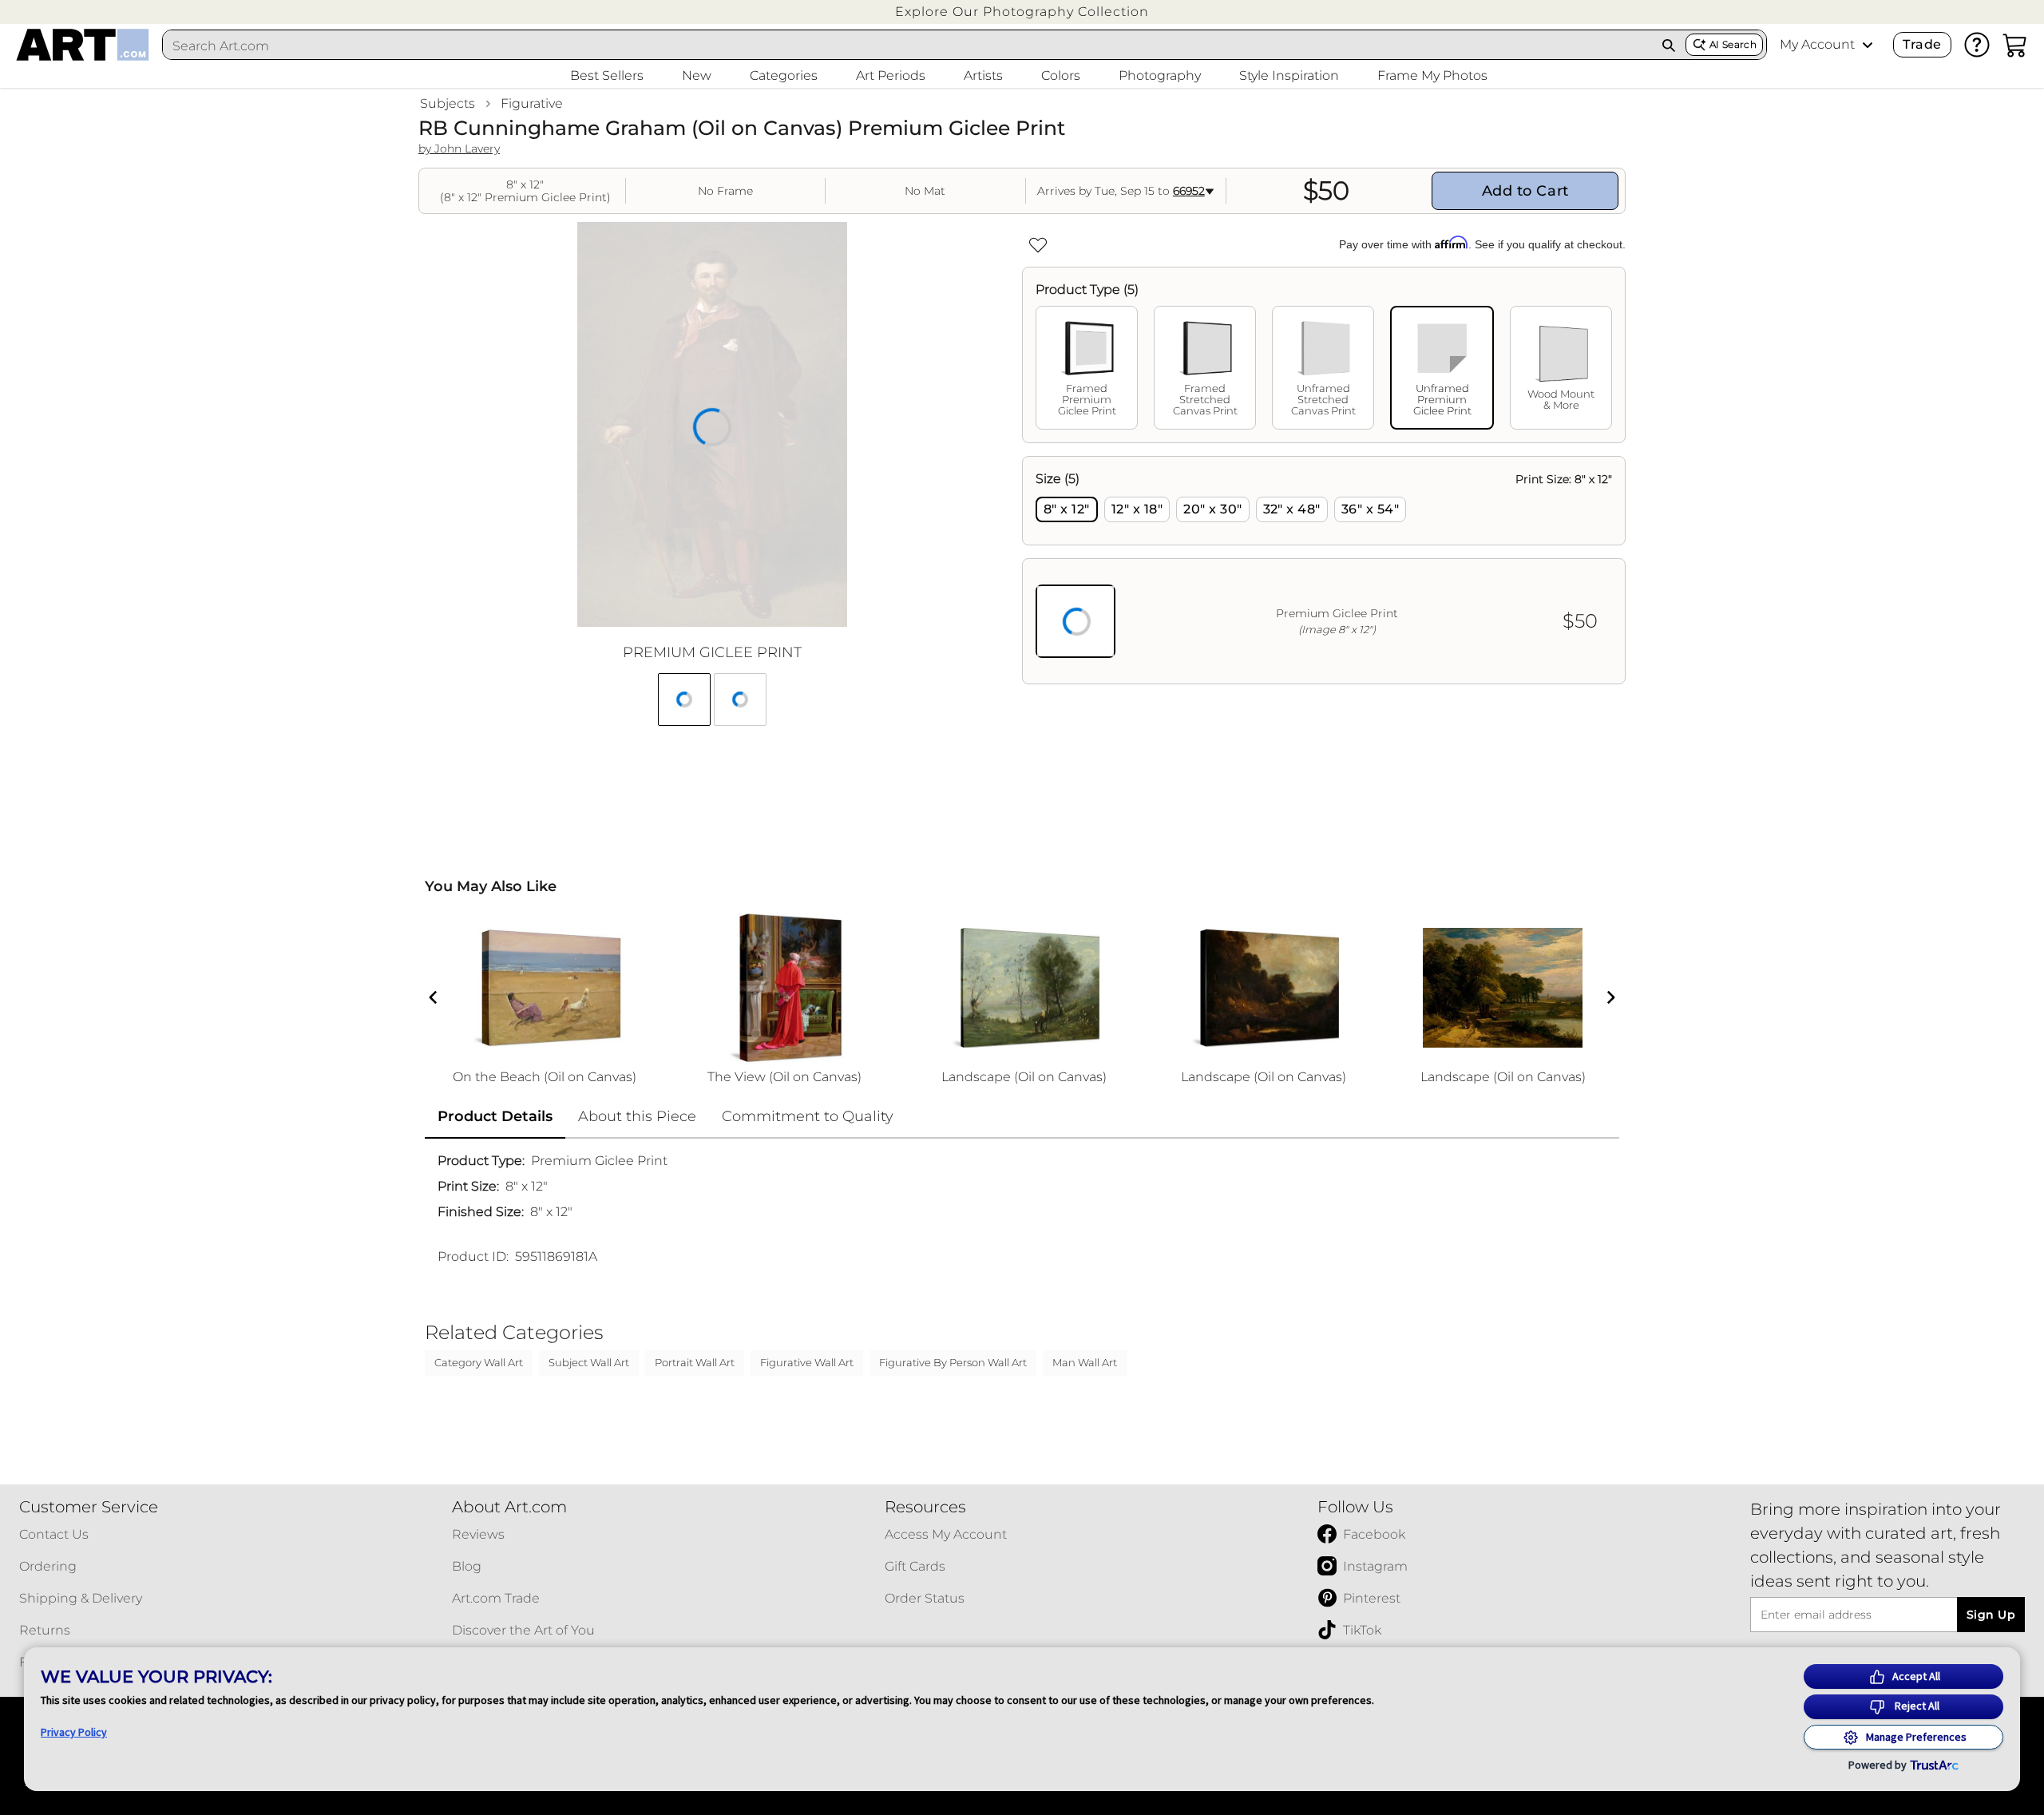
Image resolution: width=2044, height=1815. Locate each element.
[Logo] (83, 45)
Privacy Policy (74, 1732)
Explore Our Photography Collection (1022, 12)
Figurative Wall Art (807, 1362)
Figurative (532, 103)
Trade (1922, 44)
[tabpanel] (1324, 570)
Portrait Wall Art (695, 1362)
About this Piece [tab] (637, 1116)
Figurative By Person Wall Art (953, 1362)
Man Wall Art (1085, 1362)
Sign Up (1991, 1615)
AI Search (1733, 44)
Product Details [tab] (495, 1116)
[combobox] (908, 46)
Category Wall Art (479, 1362)
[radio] (1067, 509)
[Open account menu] (1868, 45)
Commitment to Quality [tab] (808, 1116)
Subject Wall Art (589, 1362)
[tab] (1087, 368)
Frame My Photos (1432, 75)
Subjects (448, 103)
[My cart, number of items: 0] (2015, 45)
